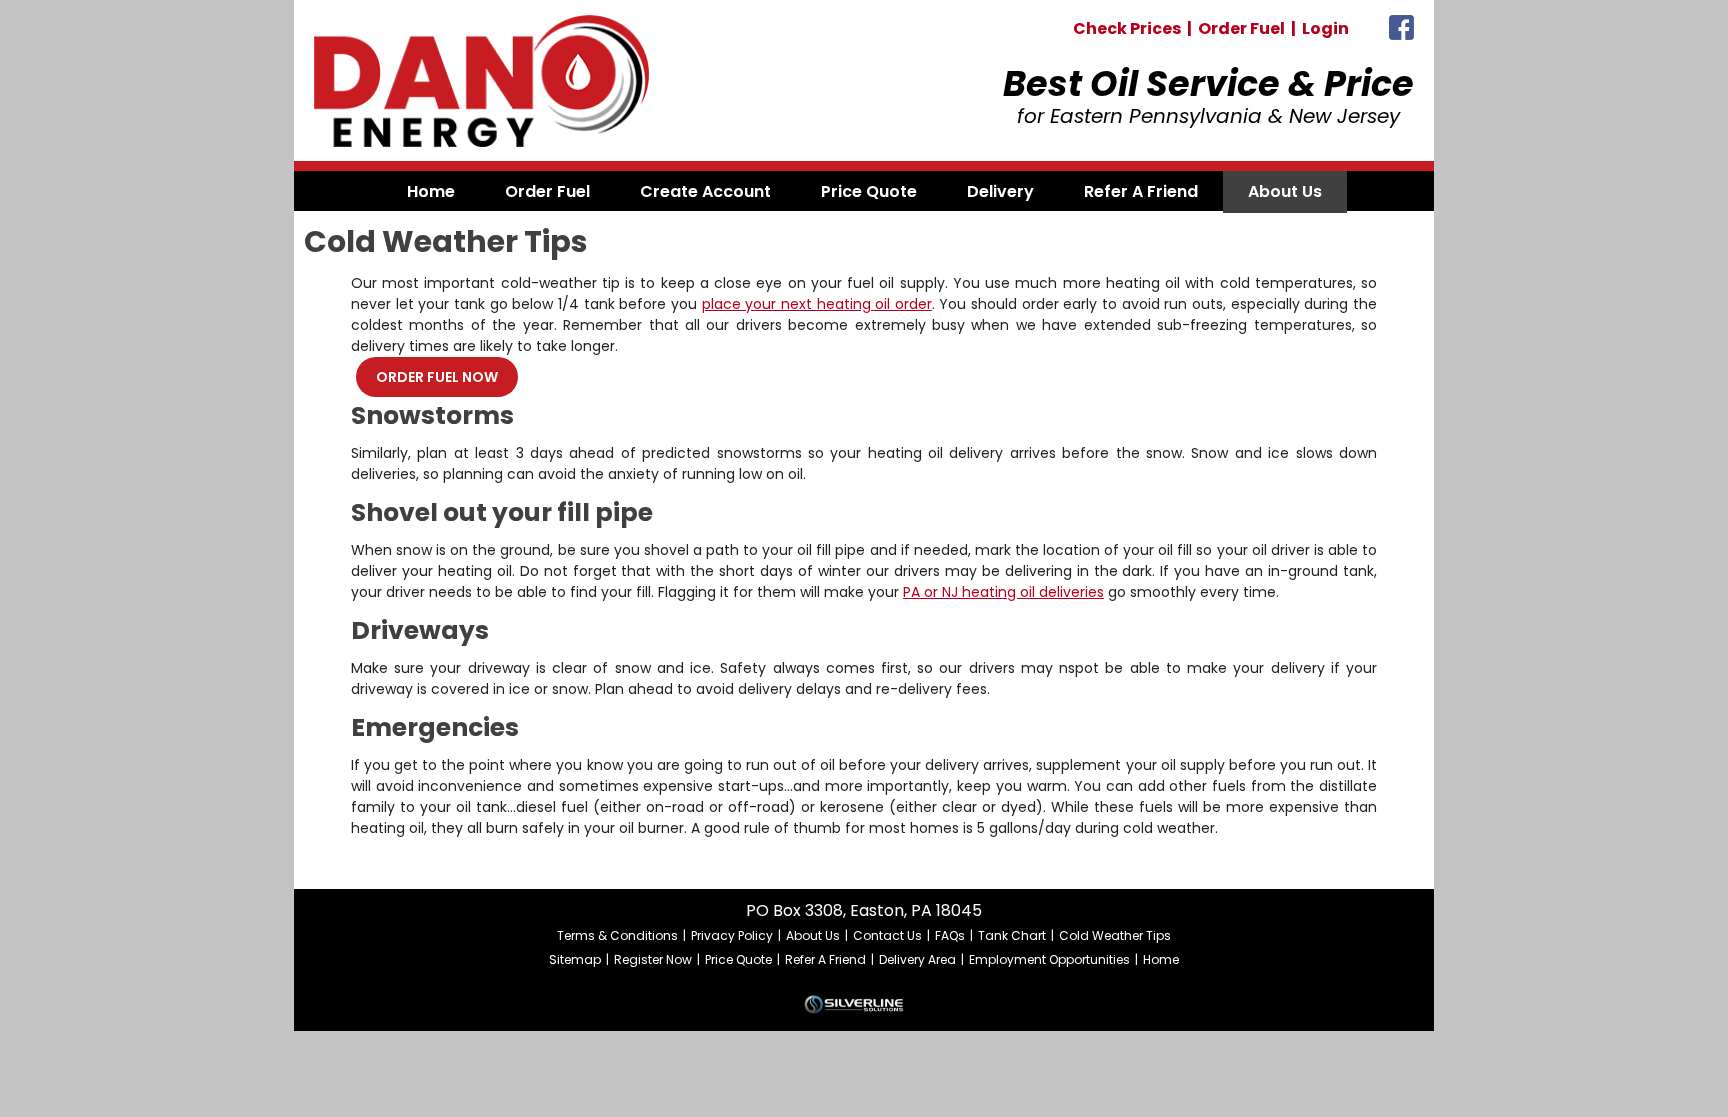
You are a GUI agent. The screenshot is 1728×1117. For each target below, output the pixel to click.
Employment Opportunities (1049, 959)
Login (1325, 28)
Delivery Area (917, 959)
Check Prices (1127, 28)
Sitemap (575, 959)
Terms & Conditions (617, 935)
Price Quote (738, 959)
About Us (813, 935)
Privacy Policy (732, 935)
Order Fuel (1241, 28)
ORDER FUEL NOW (437, 377)
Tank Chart (1012, 935)
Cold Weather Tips (1115, 935)
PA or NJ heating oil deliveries (1003, 592)
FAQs (950, 935)
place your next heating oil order (817, 304)
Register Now (653, 959)
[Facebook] (1401, 33)
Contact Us (887, 935)
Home (1161, 959)
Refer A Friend (825, 959)
